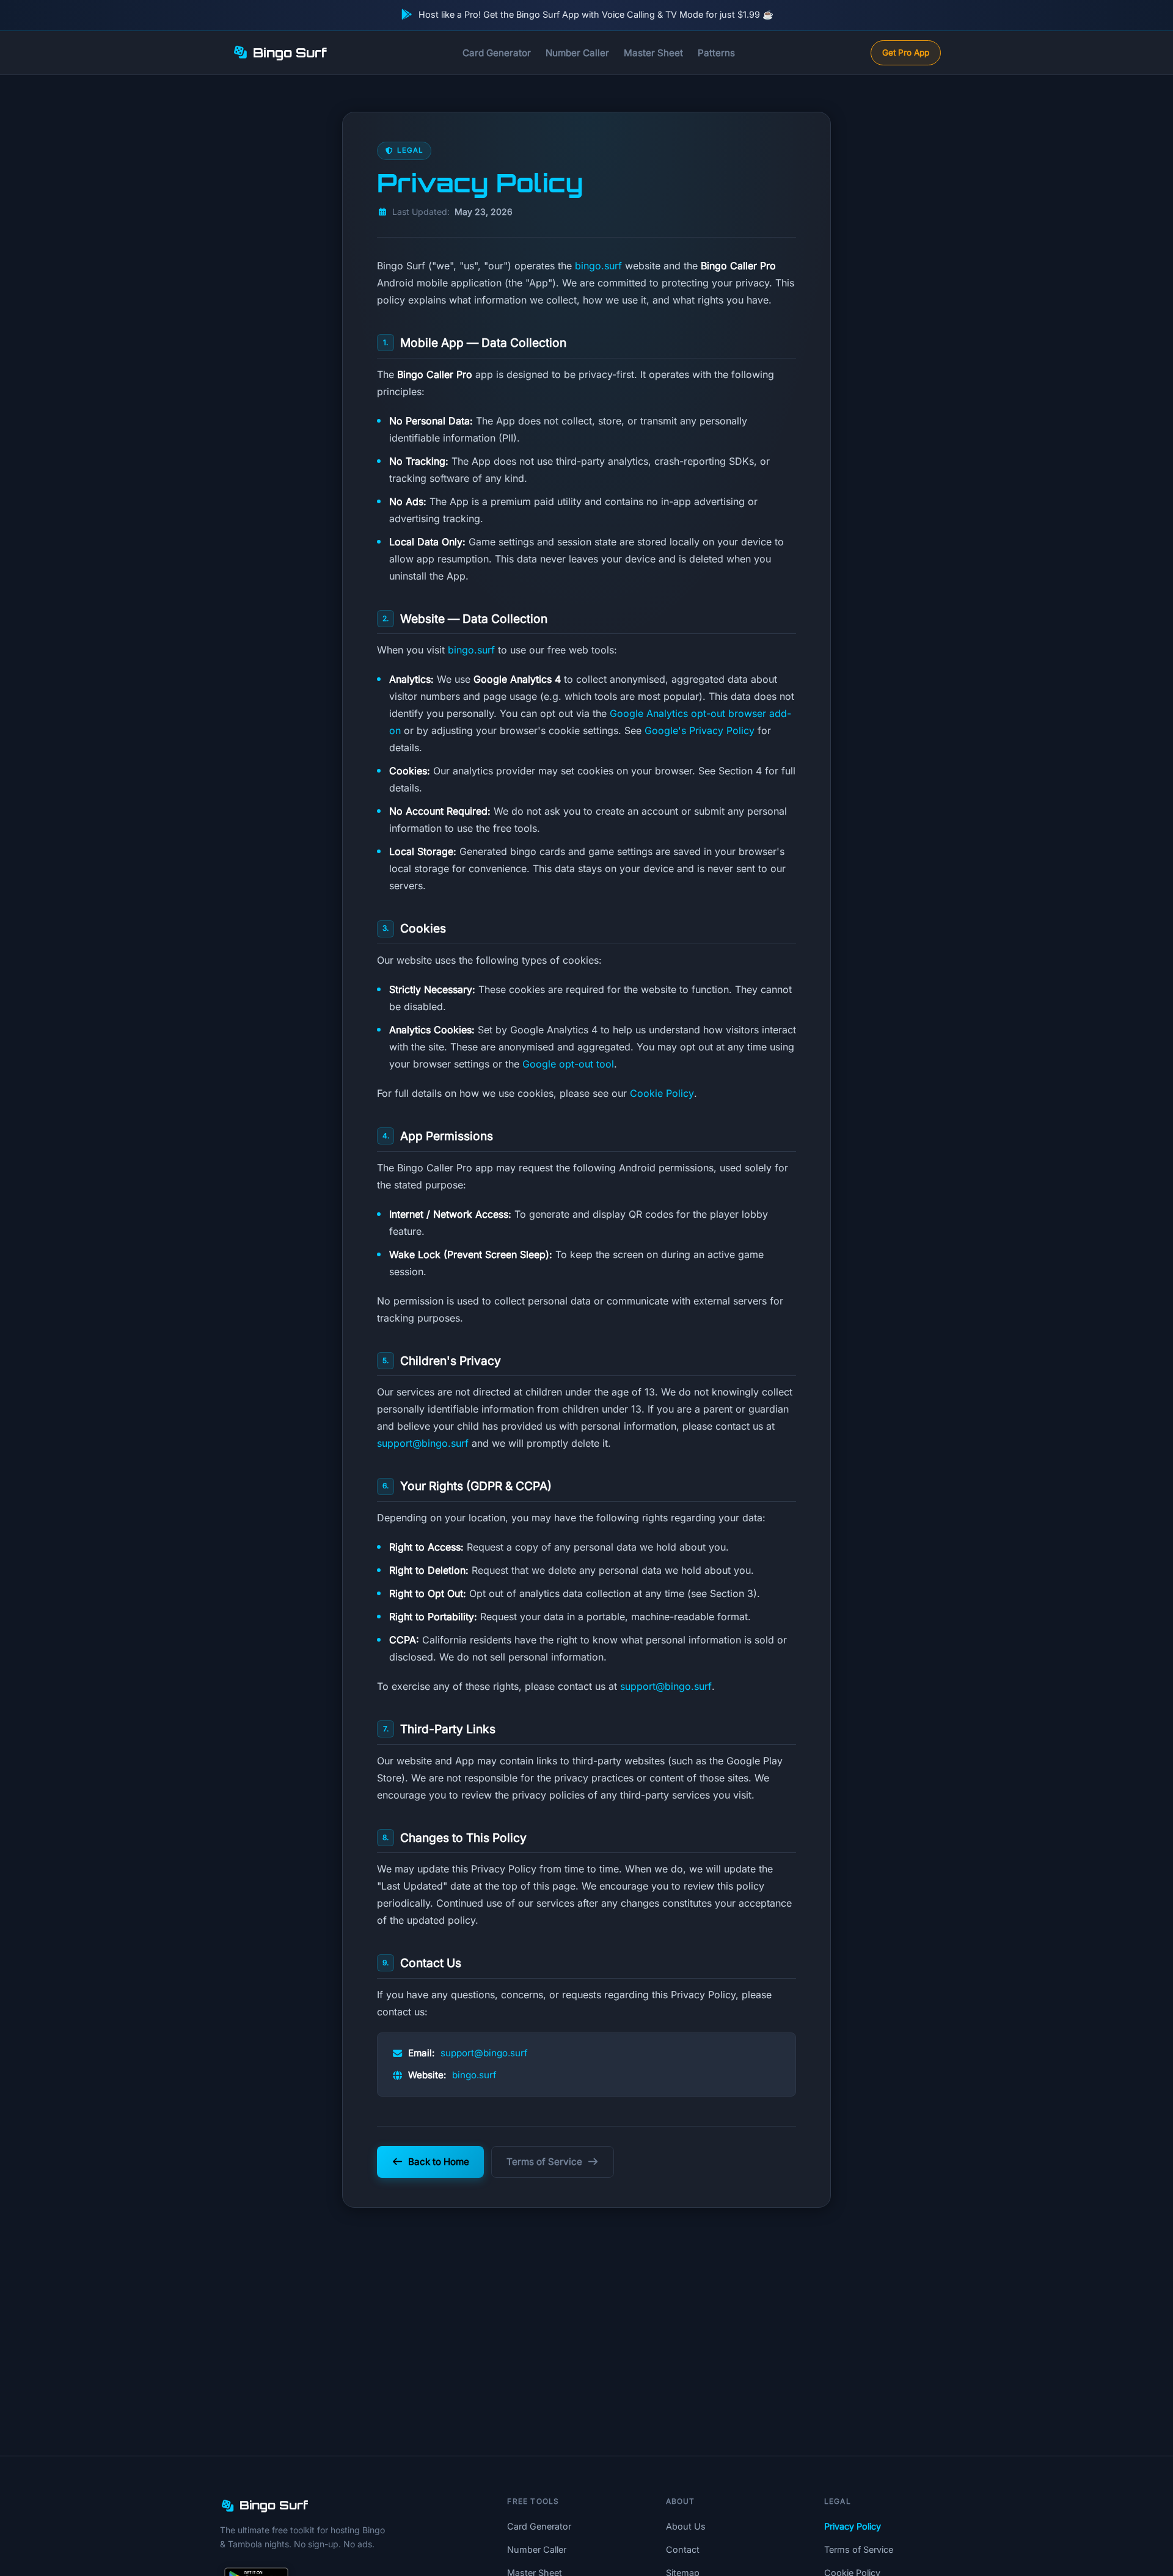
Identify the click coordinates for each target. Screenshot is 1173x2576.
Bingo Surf (290, 53)
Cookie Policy (662, 1093)
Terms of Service (544, 2162)
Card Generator (497, 53)
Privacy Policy (853, 2526)
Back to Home (439, 2162)
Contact (683, 2549)
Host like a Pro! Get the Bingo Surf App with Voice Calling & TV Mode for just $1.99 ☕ (596, 14)
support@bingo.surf (423, 1443)
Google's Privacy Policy (700, 730)
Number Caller (577, 53)
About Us (686, 2526)
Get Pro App (906, 53)
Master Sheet (653, 53)
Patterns (716, 53)
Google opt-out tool (568, 1064)
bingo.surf (598, 266)
